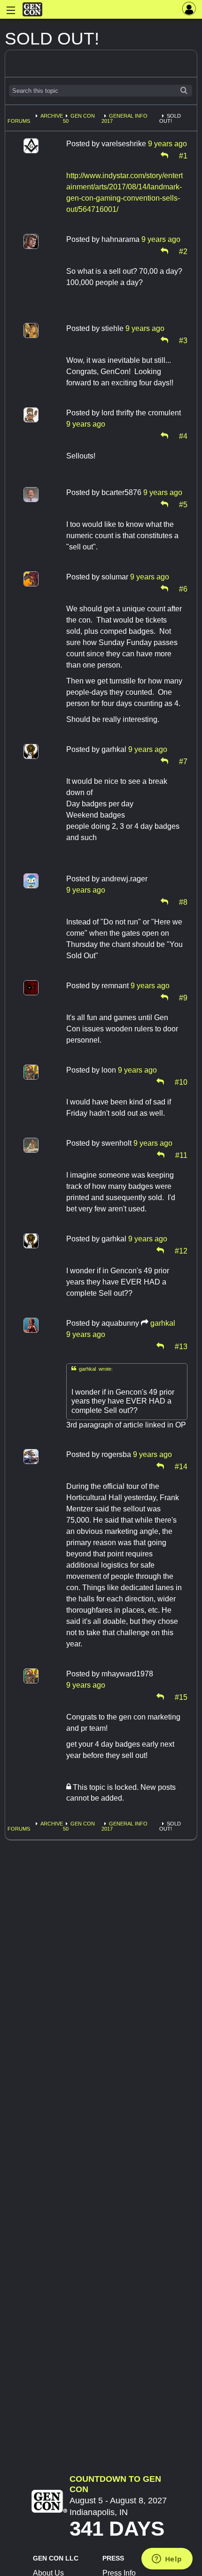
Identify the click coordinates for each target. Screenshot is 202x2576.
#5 (183, 504)
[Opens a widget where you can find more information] (167, 2560)
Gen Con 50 (79, 118)
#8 (183, 901)
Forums (19, 121)
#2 (183, 251)
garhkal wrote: (92, 1369)
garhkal (163, 1323)
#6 (183, 588)
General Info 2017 (124, 118)
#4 (183, 436)
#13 (181, 1346)
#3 (183, 340)
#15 (181, 1697)
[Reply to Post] (164, 155)
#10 (181, 1081)
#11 (181, 1155)
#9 (183, 997)
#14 (181, 1466)
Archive (52, 116)
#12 (181, 1250)
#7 (183, 761)
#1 (183, 155)
